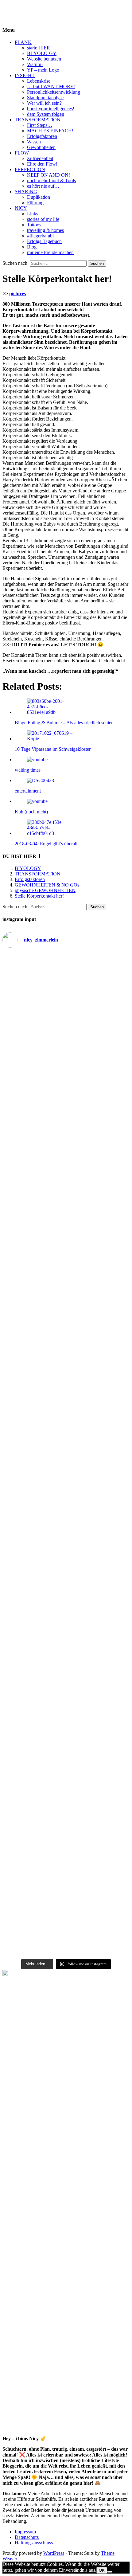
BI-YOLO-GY (42, 53)
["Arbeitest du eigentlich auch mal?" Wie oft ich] (66, 1102)
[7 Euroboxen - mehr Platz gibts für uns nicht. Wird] (66, 1048)
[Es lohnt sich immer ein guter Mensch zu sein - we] (66, 1238)
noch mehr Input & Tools (51, 180)
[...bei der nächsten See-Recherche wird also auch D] (66, 1171)
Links (33, 214)
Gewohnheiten (41, 147)
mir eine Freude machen (50, 252)
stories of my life (43, 219)
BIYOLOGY (16, 8)
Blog (32, 247)
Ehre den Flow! (42, 164)
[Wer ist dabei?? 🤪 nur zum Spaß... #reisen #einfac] (66, 1948)
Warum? (35, 64)
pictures (17, 294)
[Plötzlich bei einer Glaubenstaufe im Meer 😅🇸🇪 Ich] (66, 972)
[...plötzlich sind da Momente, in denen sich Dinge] (66, 1377)
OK (102, 2570)
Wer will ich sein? (44, 103)
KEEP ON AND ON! (49, 175)
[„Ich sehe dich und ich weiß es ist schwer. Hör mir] (66, 1873)
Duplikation (39, 197)
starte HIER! (39, 48)
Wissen (34, 142)
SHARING (26, 192)
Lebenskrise (39, 81)
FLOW (22, 153)
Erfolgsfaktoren (42, 136)
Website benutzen (44, 59)
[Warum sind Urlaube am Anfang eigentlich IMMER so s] (66, 1007)
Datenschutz (27, 2537)
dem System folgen (46, 114)
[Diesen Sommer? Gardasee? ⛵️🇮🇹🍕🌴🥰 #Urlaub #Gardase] (66, 1936)
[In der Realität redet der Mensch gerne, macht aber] (66, 1266)
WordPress (54, 2553)
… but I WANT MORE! (51, 86)
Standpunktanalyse (45, 98)
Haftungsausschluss (34, 2543)
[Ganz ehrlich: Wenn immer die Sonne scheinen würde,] (66, 1212)
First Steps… (40, 125)
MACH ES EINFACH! (50, 131)
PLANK (23, 42)
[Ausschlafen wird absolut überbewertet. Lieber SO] (66, 1142)
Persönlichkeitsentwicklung (54, 92)
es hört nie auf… (43, 186)
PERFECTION (30, 169)
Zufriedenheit (40, 158)
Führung (35, 203)
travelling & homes (45, 230)
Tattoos (34, 225)
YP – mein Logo (43, 70)
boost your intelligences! (51, 109)
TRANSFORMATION (38, 120)
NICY (21, 208)
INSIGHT (25, 75)
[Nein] (110, 2572)
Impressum (25, 2532)
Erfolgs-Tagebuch (44, 241)
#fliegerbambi (40, 236)
